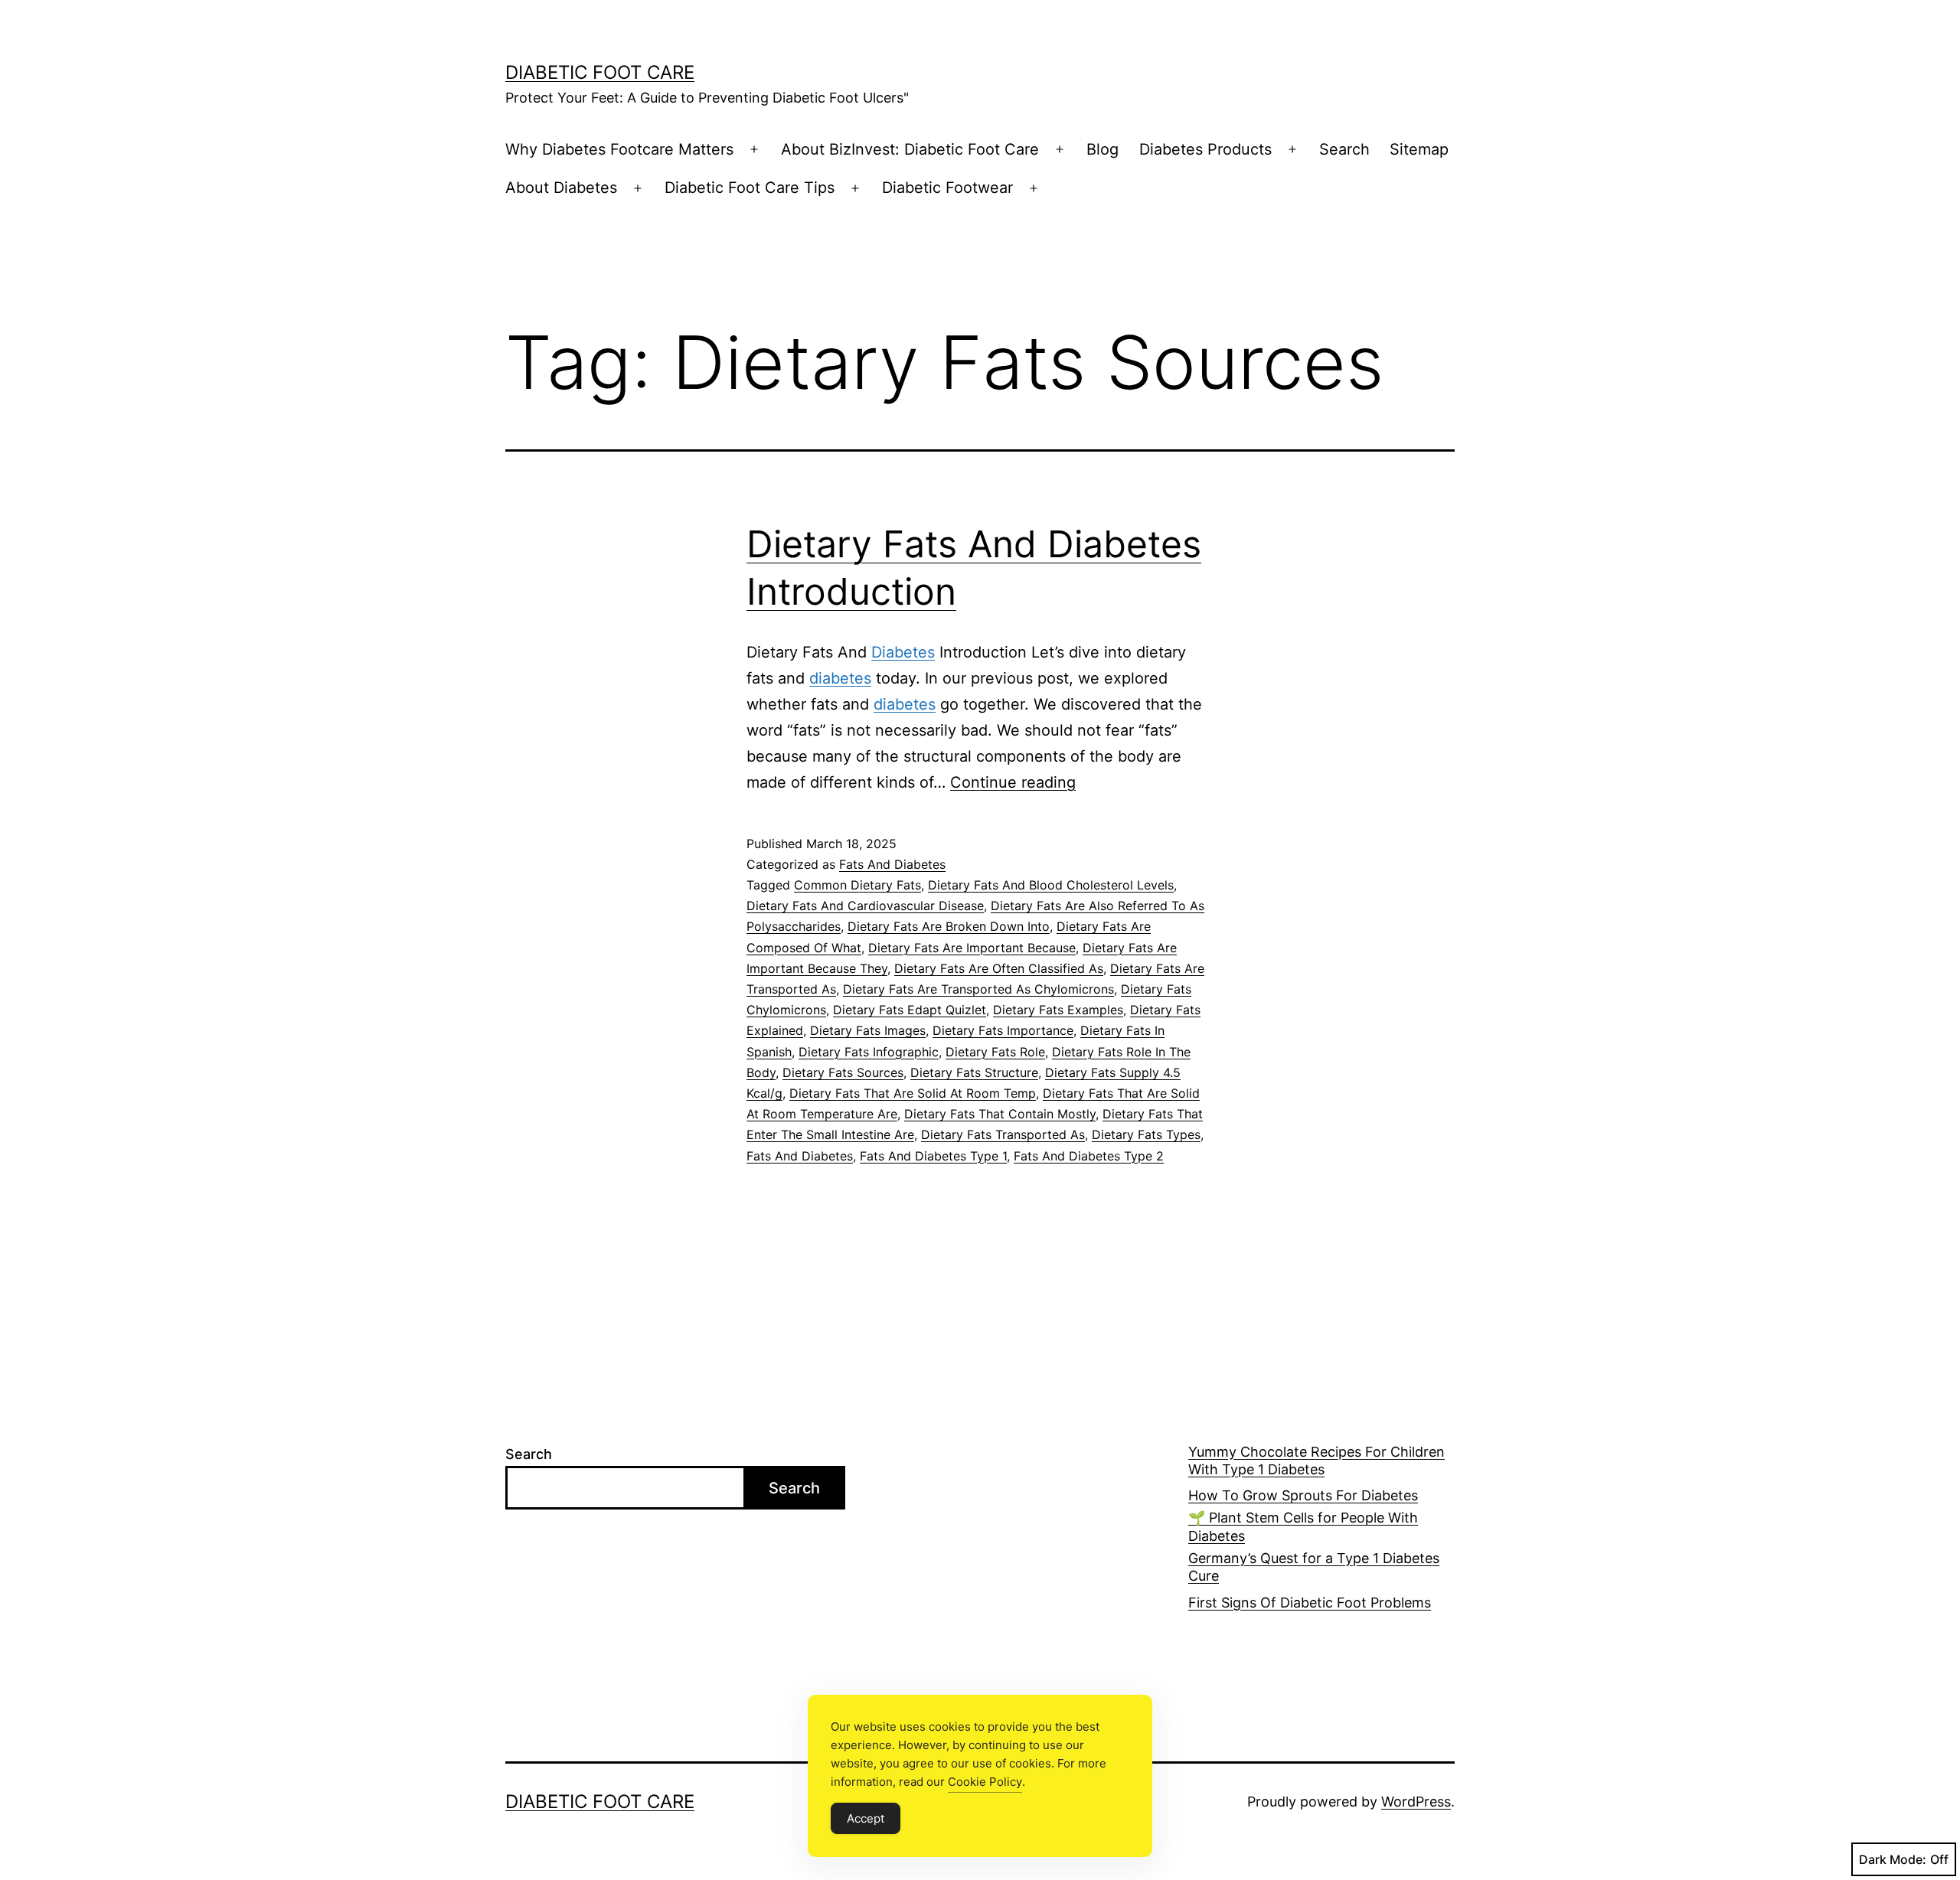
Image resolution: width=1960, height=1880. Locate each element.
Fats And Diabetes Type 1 (933, 1156)
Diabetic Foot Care (600, 72)
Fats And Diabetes (892, 864)
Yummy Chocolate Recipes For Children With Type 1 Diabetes (1316, 1461)
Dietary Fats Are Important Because (972, 948)
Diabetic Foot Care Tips (750, 188)
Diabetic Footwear (947, 188)
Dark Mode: (1893, 1859)
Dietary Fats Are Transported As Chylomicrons (978, 989)
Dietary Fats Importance (1003, 1030)
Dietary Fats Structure (974, 1072)
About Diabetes (561, 188)
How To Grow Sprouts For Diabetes (1303, 1495)
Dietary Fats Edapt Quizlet (910, 1010)
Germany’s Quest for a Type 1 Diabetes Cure (1314, 1567)
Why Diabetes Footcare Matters (619, 149)
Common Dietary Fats (857, 885)
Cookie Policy (985, 1782)
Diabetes (903, 652)
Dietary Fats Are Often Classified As (999, 968)
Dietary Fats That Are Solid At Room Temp (913, 1093)
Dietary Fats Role (995, 1052)
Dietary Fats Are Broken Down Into (949, 926)
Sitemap (1419, 149)
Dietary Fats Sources (843, 1072)
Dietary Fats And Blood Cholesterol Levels (1051, 885)
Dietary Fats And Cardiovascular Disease (865, 906)
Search (1344, 149)
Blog (1102, 149)
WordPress (1416, 1802)
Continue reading (1013, 782)
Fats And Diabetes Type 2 (1089, 1156)
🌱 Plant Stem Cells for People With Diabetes (1303, 1526)
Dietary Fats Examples (1058, 1010)
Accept (866, 1818)
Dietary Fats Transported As (1003, 1134)
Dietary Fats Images (868, 1030)
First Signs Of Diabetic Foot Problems (1310, 1603)
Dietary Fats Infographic (869, 1052)
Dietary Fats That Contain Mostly (1000, 1114)
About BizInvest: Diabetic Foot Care (910, 149)
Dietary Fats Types (1146, 1134)
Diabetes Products (1205, 149)
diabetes (840, 678)
